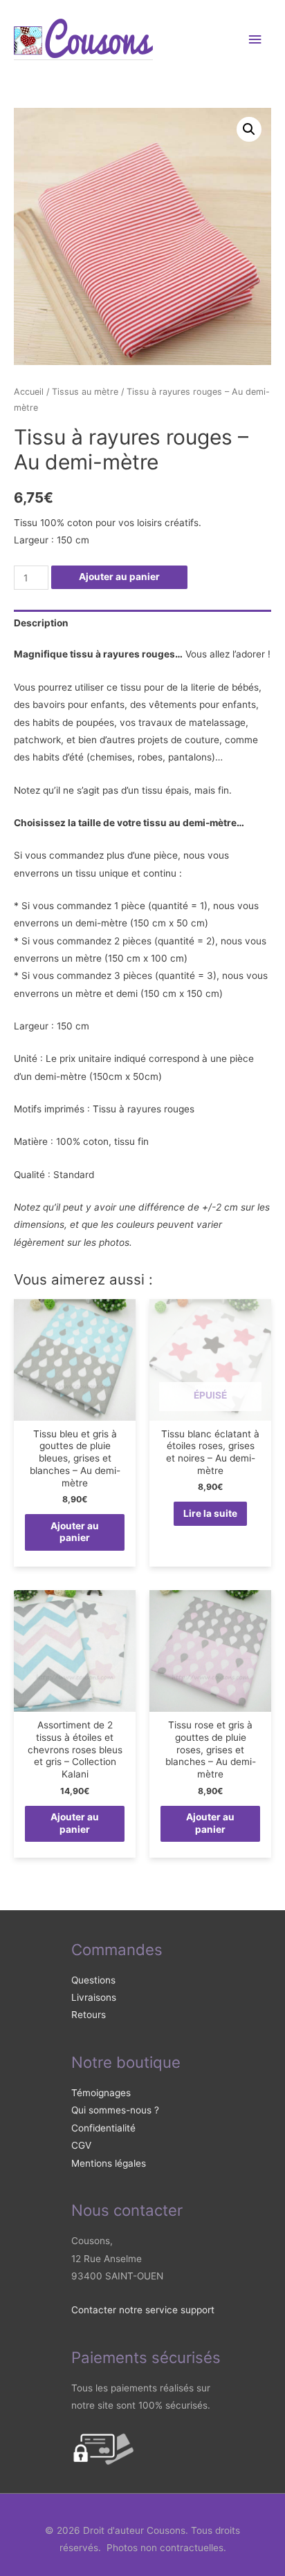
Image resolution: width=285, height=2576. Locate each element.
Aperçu (75, 1410)
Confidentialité (103, 2128)
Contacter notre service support (143, 2310)
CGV (81, 2145)
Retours (89, 2015)
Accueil (29, 392)
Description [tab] (41, 623)
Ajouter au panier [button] (75, 1532)
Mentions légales (109, 2163)
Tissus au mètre (85, 392)
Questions (93, 1980)
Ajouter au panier (119, 577)
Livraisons (94, 1997)
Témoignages (101, 2093)
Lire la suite (210, 1513)
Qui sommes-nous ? (115, 2110)
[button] (249, 129)
